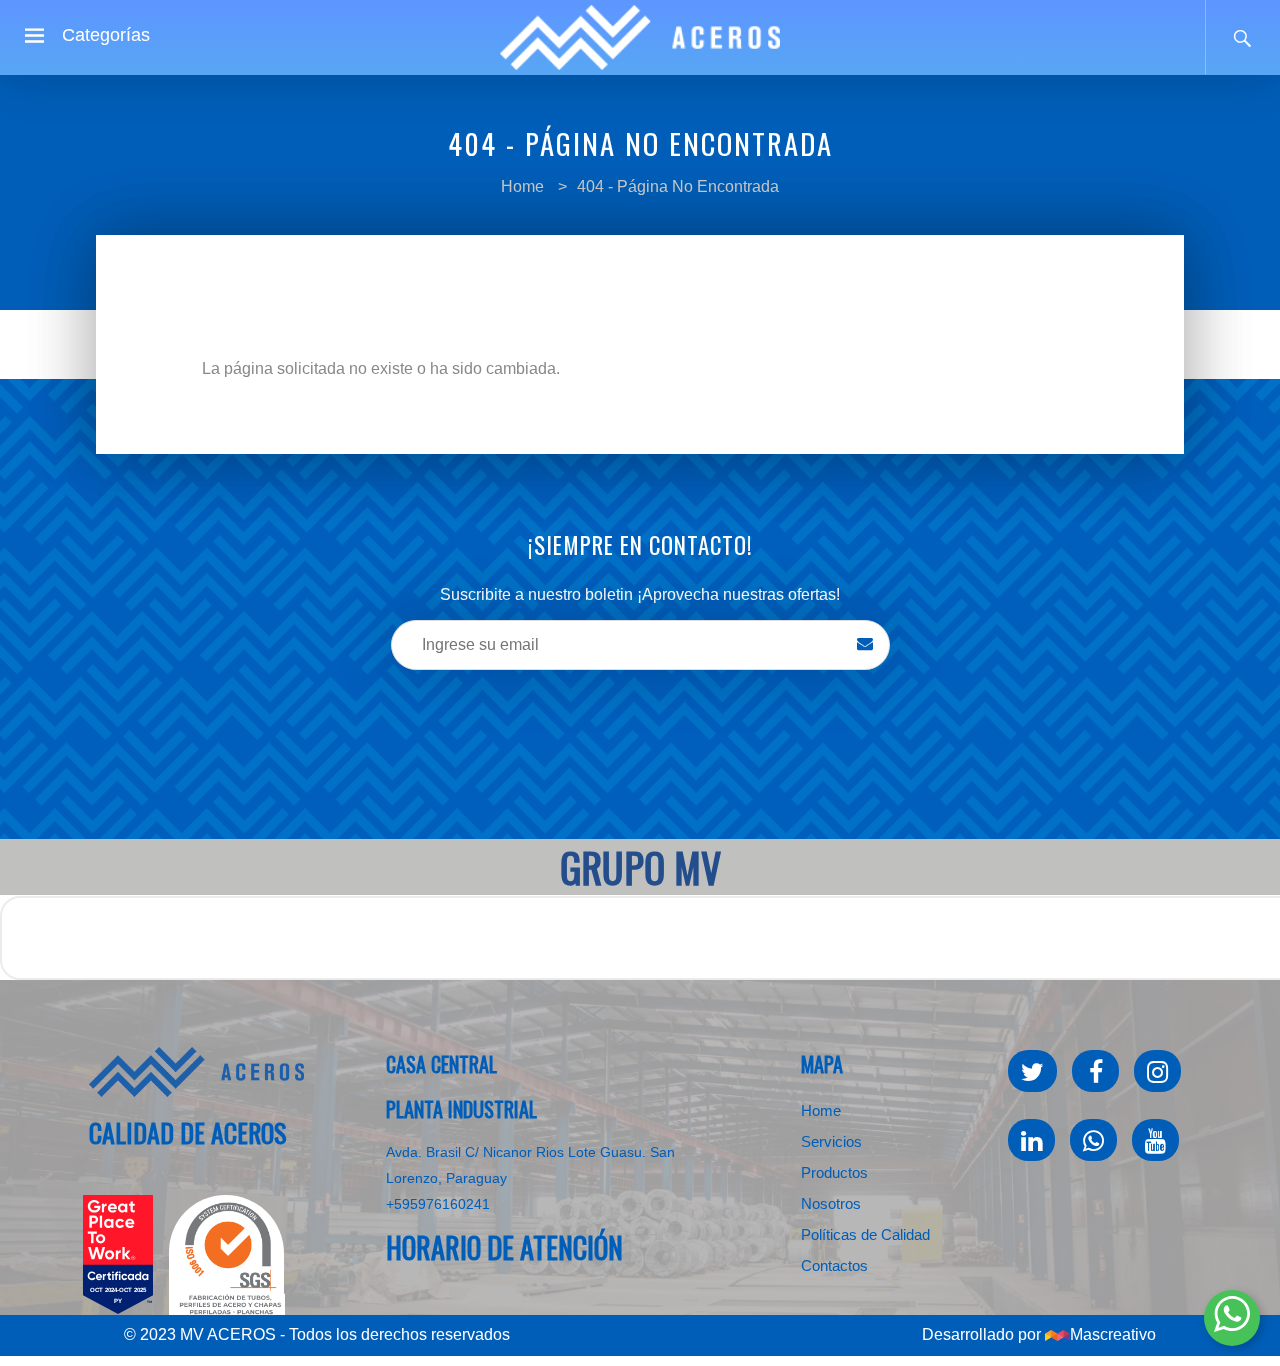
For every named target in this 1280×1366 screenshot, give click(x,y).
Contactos (834, 1265)
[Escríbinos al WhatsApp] (1232, 1318)
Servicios (831, 1141)
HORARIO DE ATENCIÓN (504, 1248)
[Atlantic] (197, 1072)
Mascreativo (1113, 1334)
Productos (834, 1172)
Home (522, 186)
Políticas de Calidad (865, 1234)
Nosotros (831, 1203)
